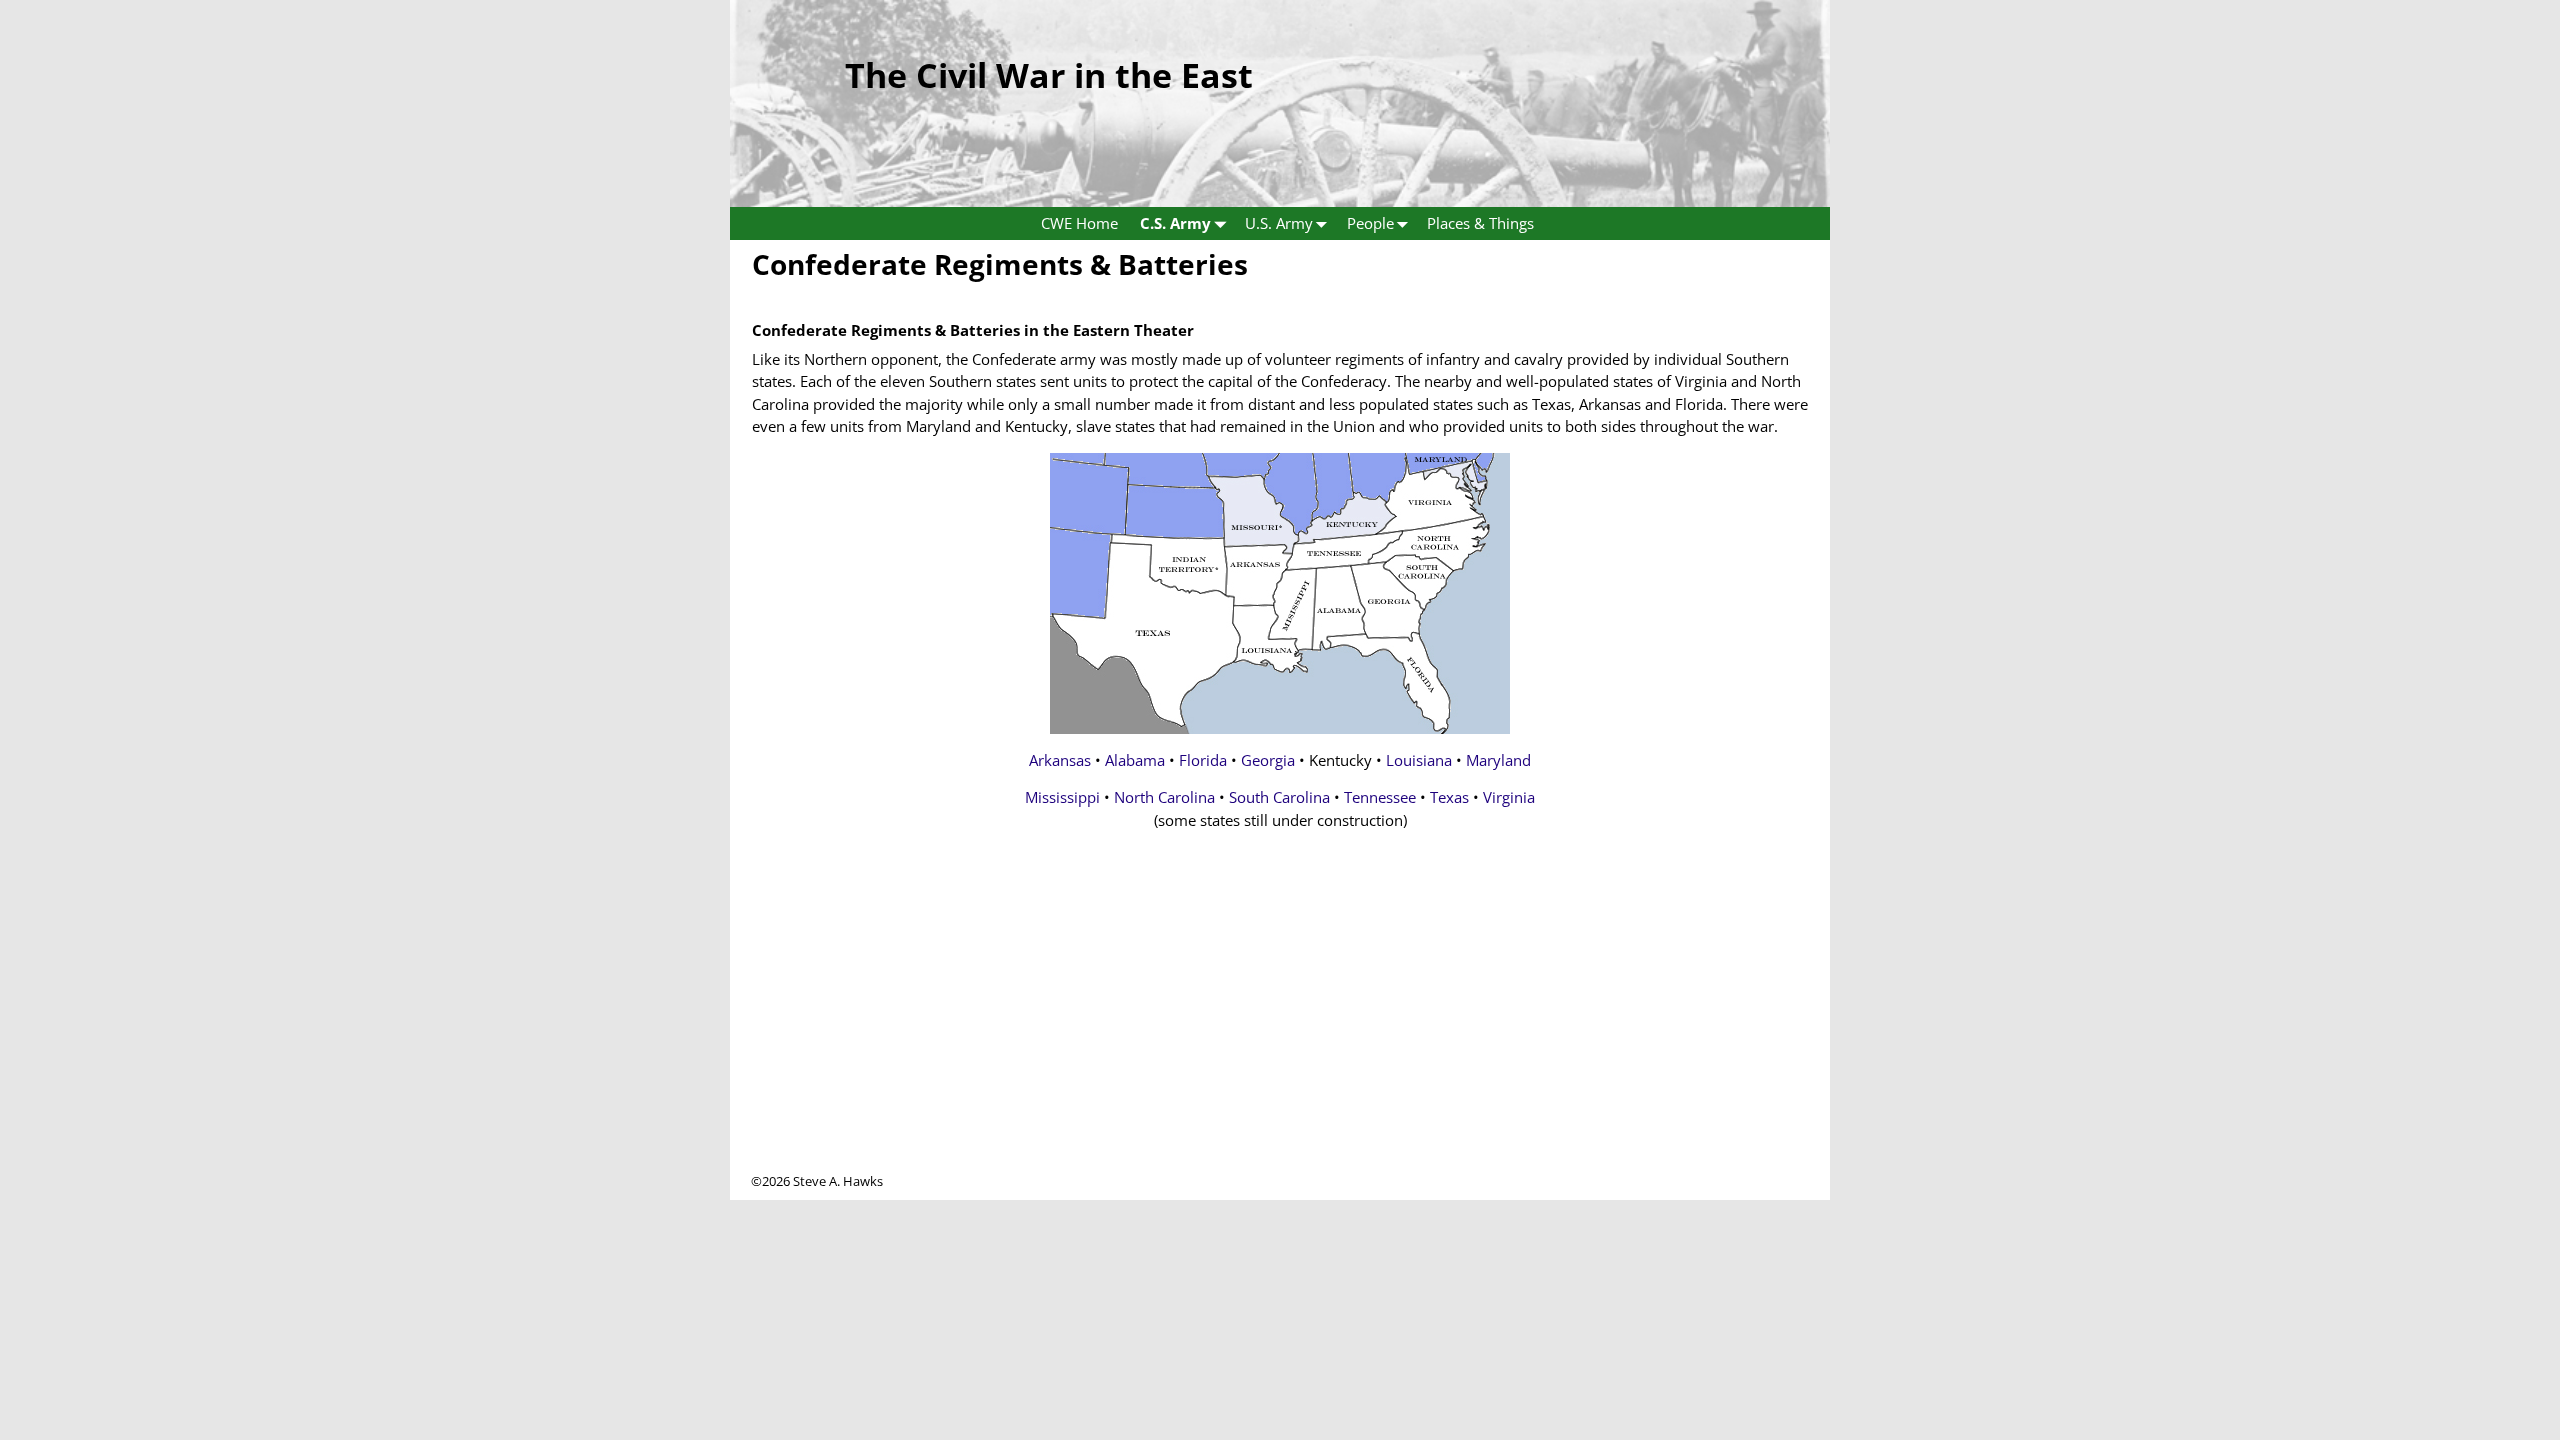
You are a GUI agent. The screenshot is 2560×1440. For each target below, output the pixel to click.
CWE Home (1079, 223)
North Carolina (1164, 797)
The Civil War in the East (1049, 75)
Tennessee (1380, 797)
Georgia (1268, 760)
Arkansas (1060, 760)
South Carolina (1279, 797)
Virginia (1509, 797)
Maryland (1498, 760)
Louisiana (1419, 760)
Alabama (1135, 760)
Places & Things (1480, 223)
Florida (1203, 760)
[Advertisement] (1280, 1032)
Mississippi (1062, 797)
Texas (1449, 797)
